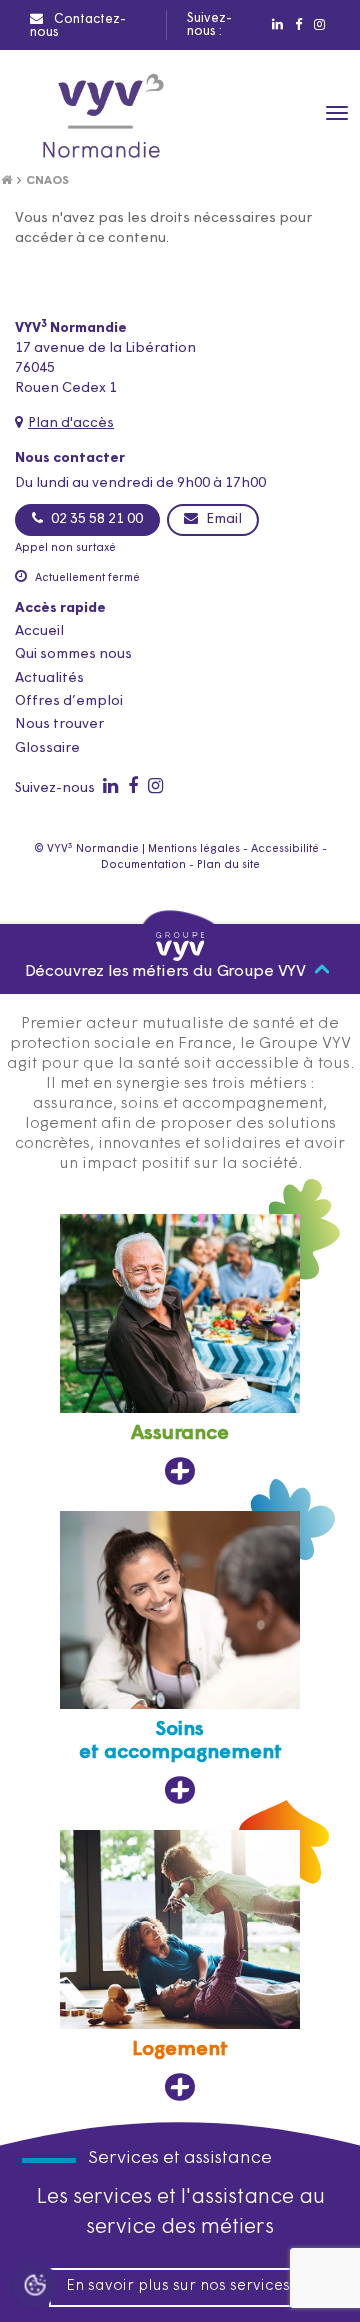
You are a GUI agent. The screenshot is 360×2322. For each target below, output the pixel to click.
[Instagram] (318, 25)
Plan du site (228, 865)
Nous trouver (59, 724)
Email (222, 519)
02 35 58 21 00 (95, 519)
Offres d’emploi (69, 701)
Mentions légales (194, 849)
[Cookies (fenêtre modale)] (35, 2287)
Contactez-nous (78, 26)
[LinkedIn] (276, 25)
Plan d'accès (71, 423)
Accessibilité (285, 849)
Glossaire (47, 748)
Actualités (49, 678)
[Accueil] (6, 181)
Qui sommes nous (73, 654)
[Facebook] (297, 25)
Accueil (39, 631)
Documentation (143, 865)
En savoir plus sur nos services (178, 2286)
